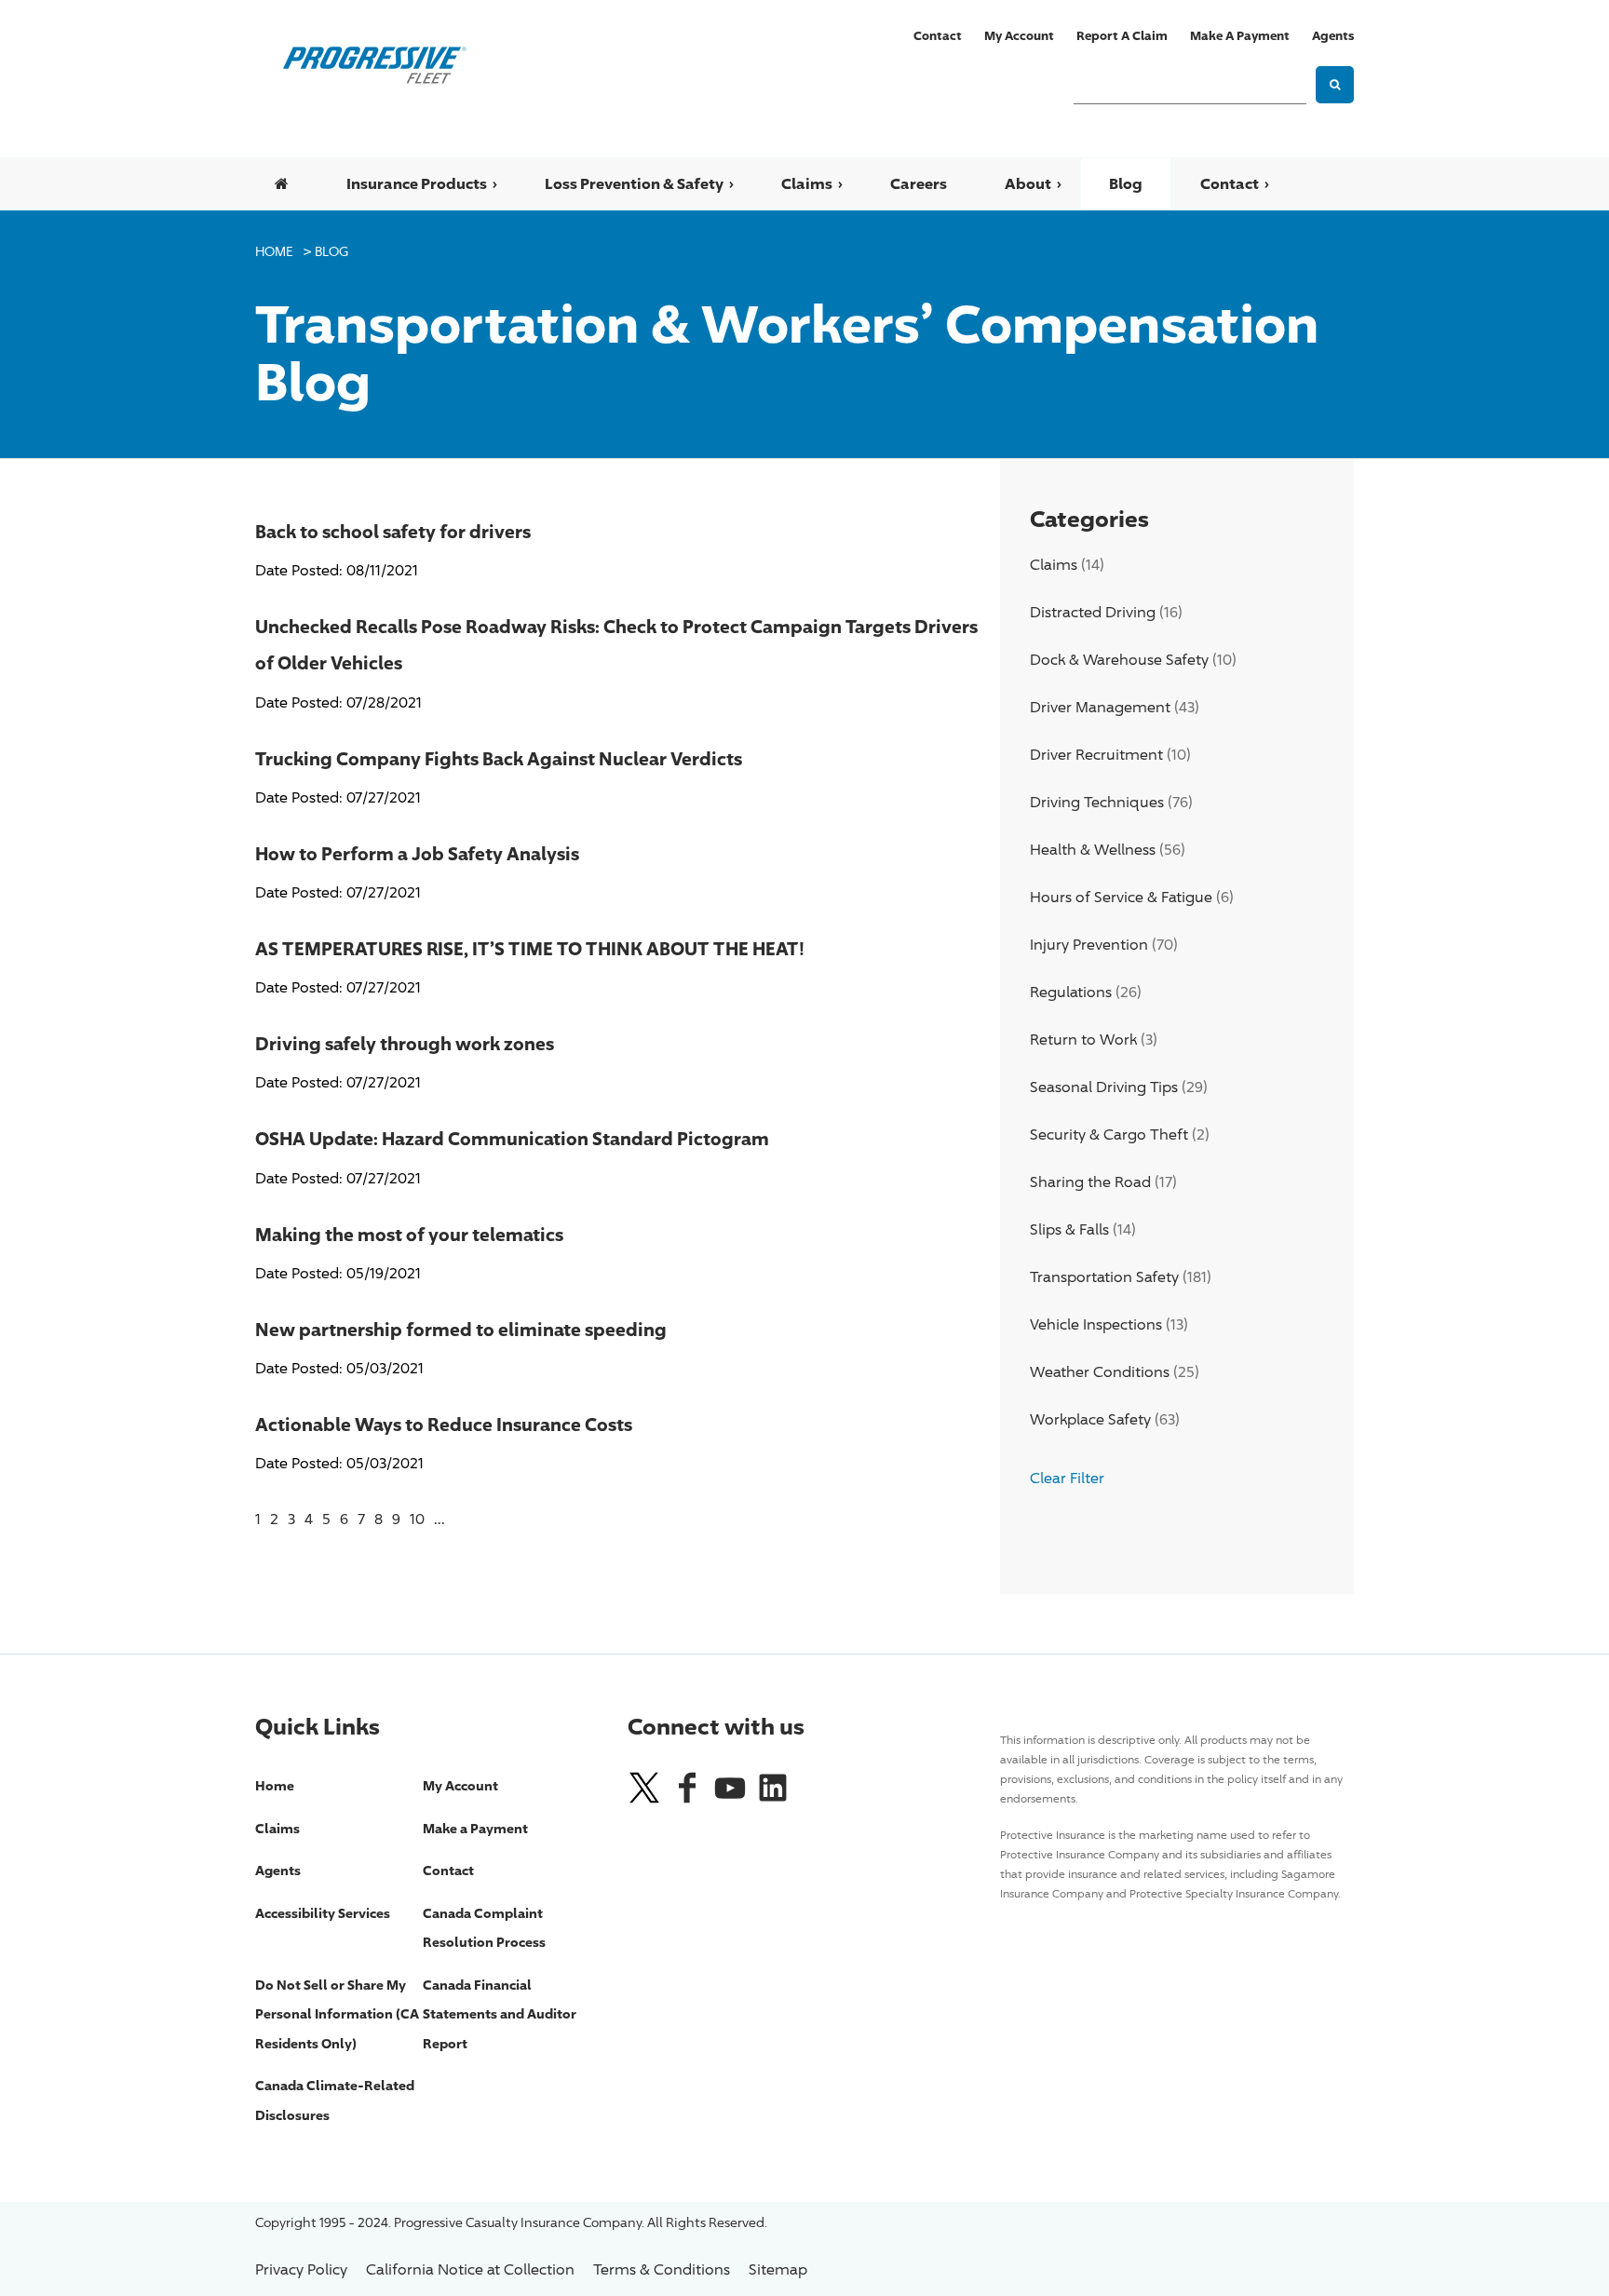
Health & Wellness (1093, 850)
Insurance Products (417, 183)
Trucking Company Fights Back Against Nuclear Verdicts (499, 758)
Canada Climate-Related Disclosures (335, 2100)
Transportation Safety (1104, 1277)
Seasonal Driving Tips (1104, 1087)
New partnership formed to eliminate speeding (461, 1329)
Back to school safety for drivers (393, 531)
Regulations (1071, 992)
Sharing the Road (1090, 1182)
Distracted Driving (1093, 612)
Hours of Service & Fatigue (1121, 897)
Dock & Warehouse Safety (1119, 660)
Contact (938, 35)
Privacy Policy (301, 2269)
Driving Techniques (1097, 802)
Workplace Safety (1090, 1419)
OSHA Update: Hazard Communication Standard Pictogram (512, 1138)
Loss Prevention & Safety (634, 183)
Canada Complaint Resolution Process (484, 1928)
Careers (919, 183)
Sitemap (778, 2269)
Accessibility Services (323, 1913)
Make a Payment (1240, 35)
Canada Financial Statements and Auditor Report (500, 2014)
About (1028, 183)
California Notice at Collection (470, 2269)
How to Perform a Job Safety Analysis (417, 853)
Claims (807, 183)
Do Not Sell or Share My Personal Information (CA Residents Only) (337, 2014)
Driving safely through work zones (405, 1043)
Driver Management (1100, 707)
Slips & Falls (1069, 1229)
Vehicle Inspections (1096, 1324)
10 (417, 1519)
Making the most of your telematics (409, 1234)
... (439, 1519)
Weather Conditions (1100, 1372)
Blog (1126, 183)
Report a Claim (1122, 35)
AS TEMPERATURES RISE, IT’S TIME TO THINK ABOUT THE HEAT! (530, 948)
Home (274, 251)
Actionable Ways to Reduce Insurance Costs (444, 1424)
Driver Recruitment (1096, 755)
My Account (1019, 35)
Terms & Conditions (662, 2269)
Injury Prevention (1089, 945)
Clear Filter (1067, 1478)
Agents (1333, 35)
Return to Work (1083, 1040)
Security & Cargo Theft (1109, 1134)
